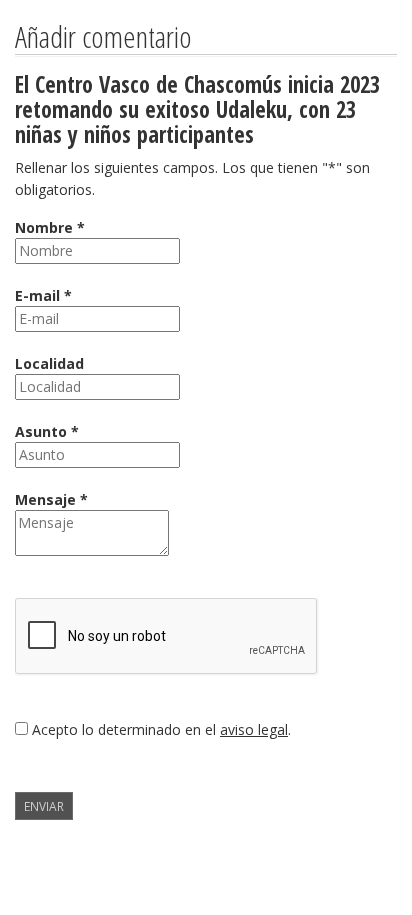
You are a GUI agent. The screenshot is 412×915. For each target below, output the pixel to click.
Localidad (49, 363)
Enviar (44, 806)
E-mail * (43, 295)
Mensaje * (51, 499)
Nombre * (50, 227)
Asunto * (47, 431)
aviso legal (254, 729)
